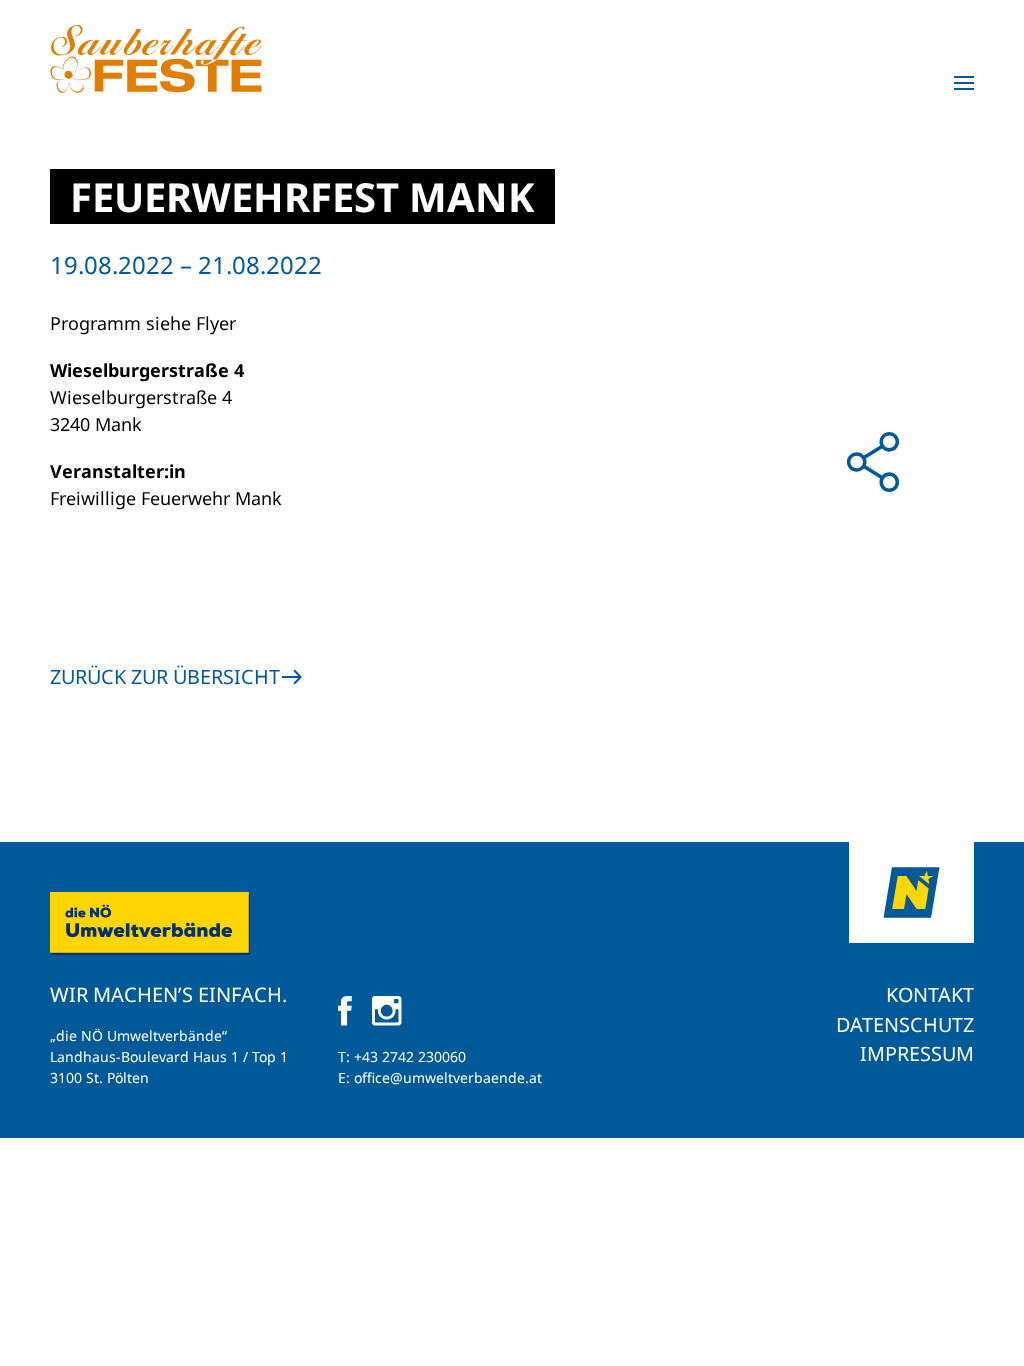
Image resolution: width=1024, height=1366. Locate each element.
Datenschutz (905, 1024)
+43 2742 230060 (410, 1056)
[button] (964, 83)
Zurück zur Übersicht (165, 676)
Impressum (917, 1053)
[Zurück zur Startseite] (156, 59)
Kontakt (930, 994)
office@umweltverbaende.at (448, 1077)
